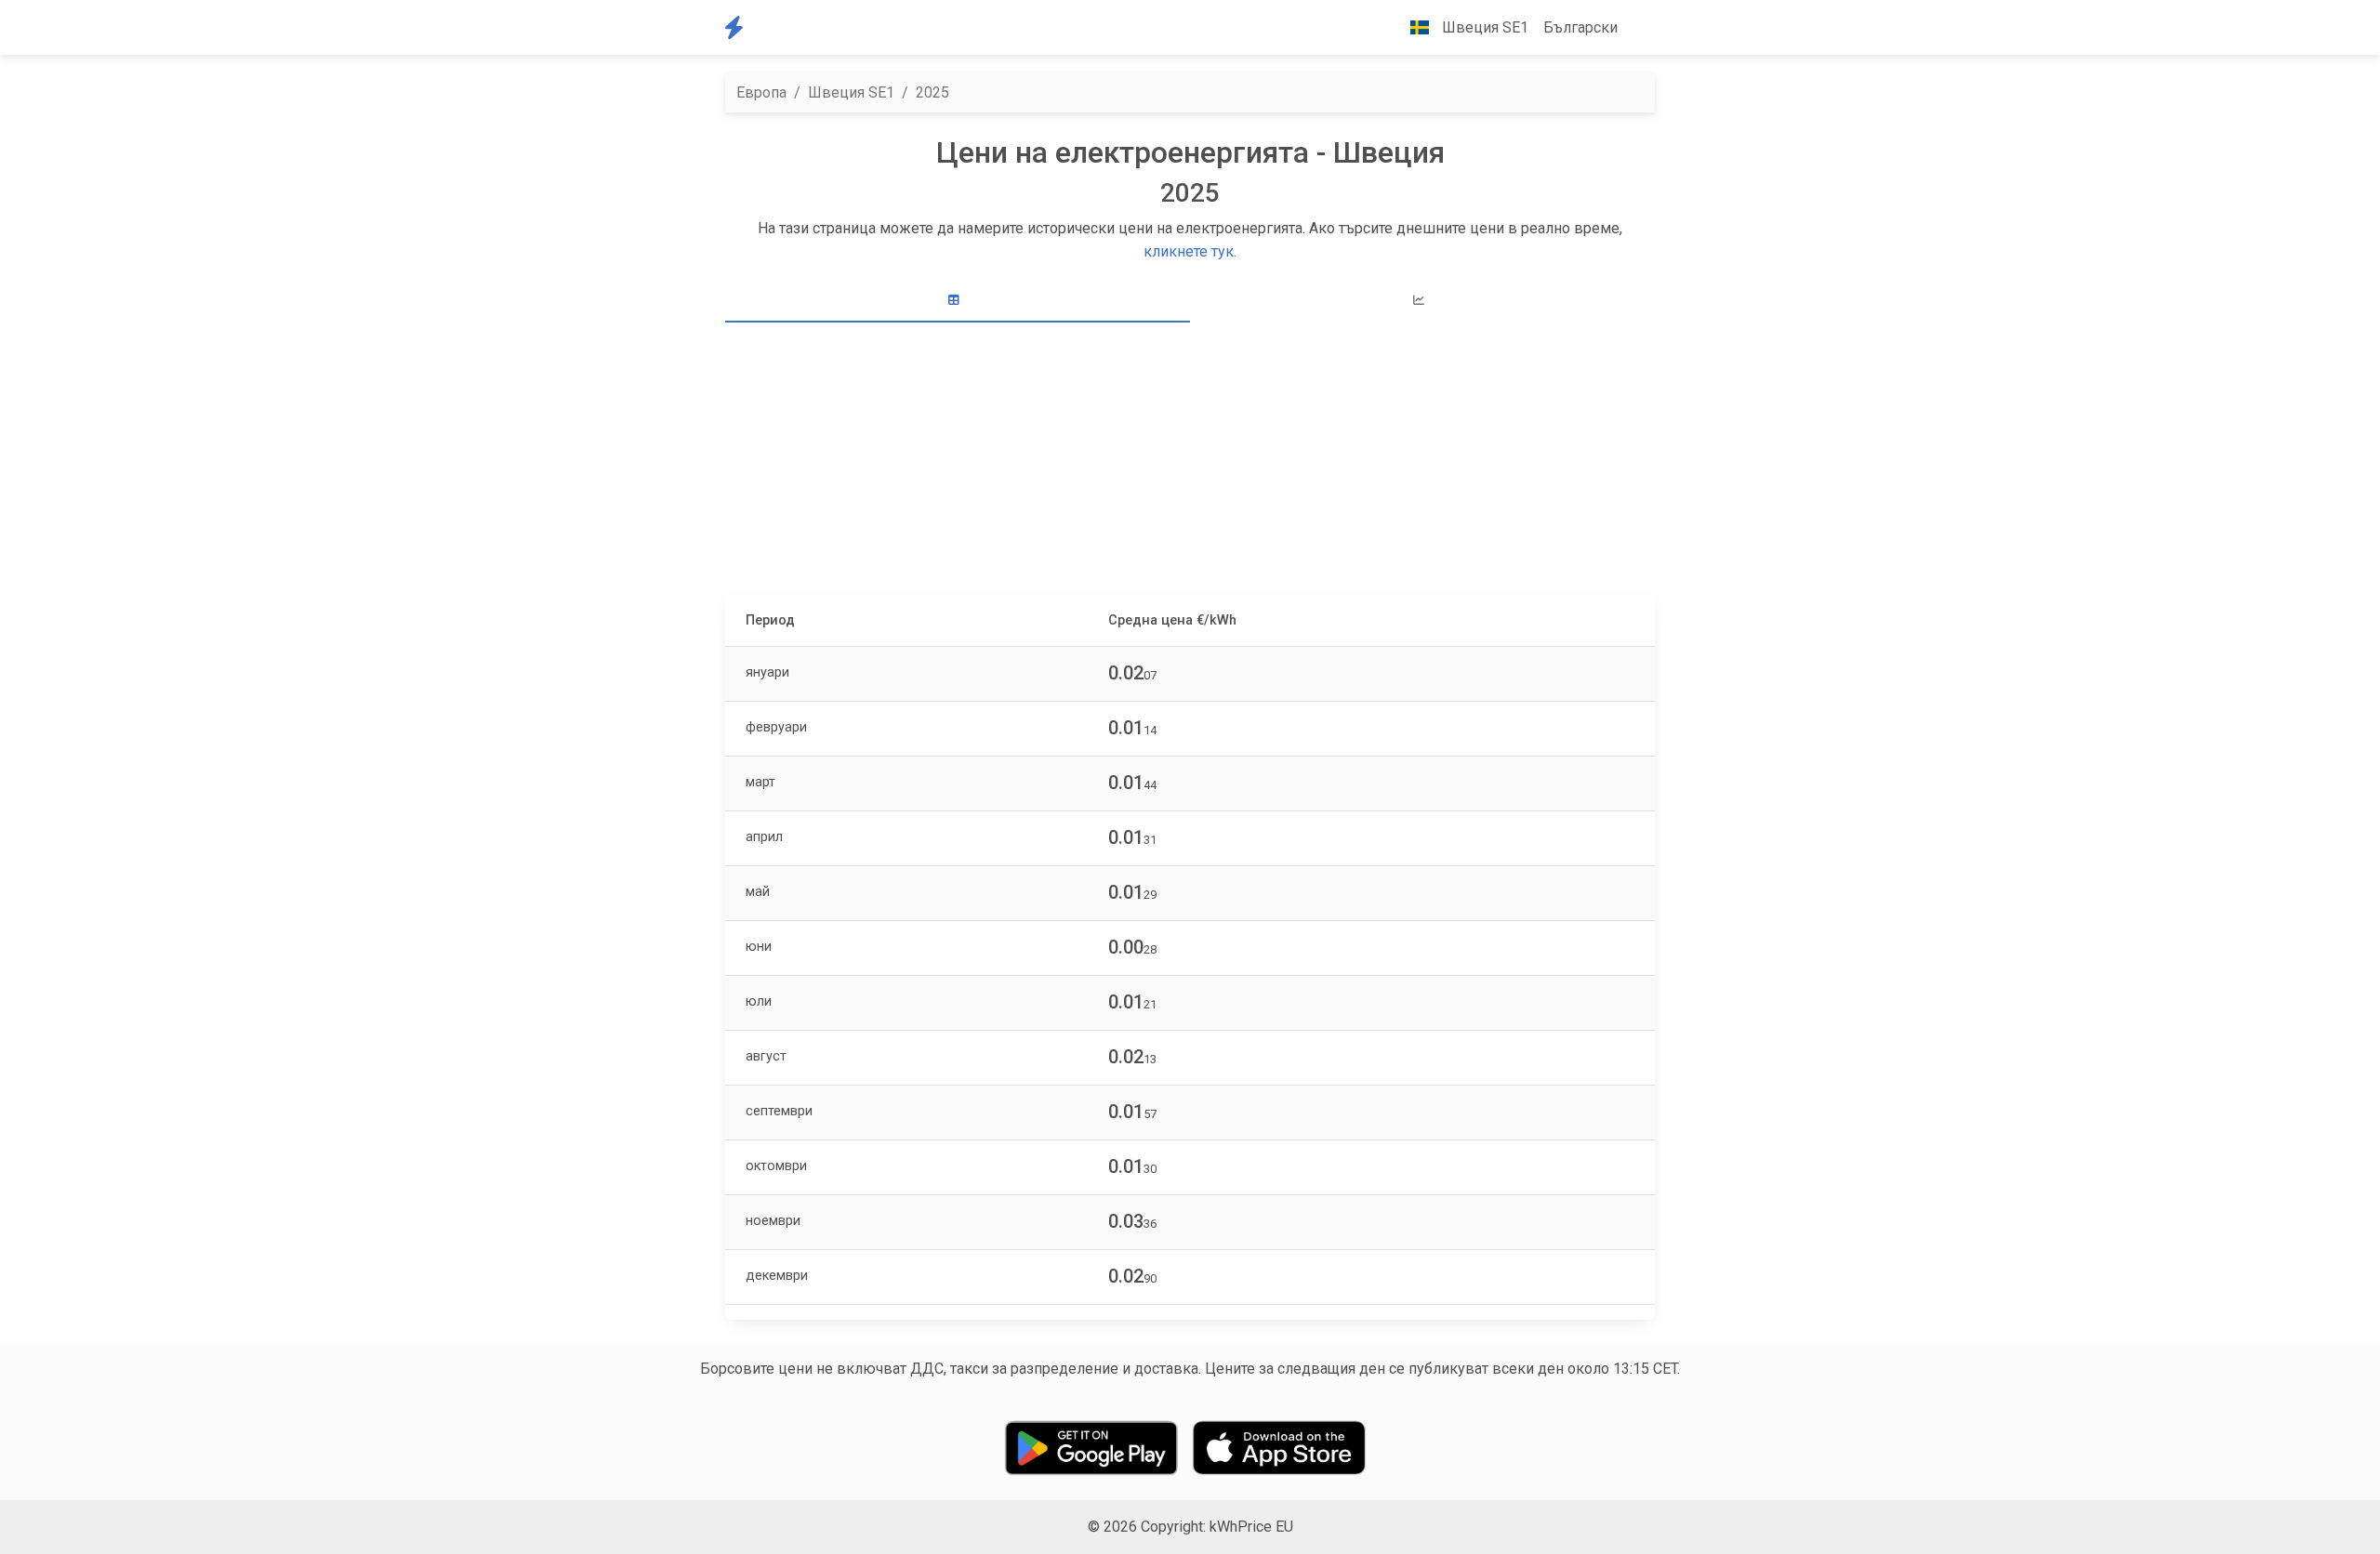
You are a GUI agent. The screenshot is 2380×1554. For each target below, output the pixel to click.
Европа (761, 92)
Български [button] (1580, 27)
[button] (1640, 28)
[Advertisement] (1190, 461)
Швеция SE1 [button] (1483, 27)
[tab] (958, 301)
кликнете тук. (1190, 251)
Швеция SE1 (851, 92)
